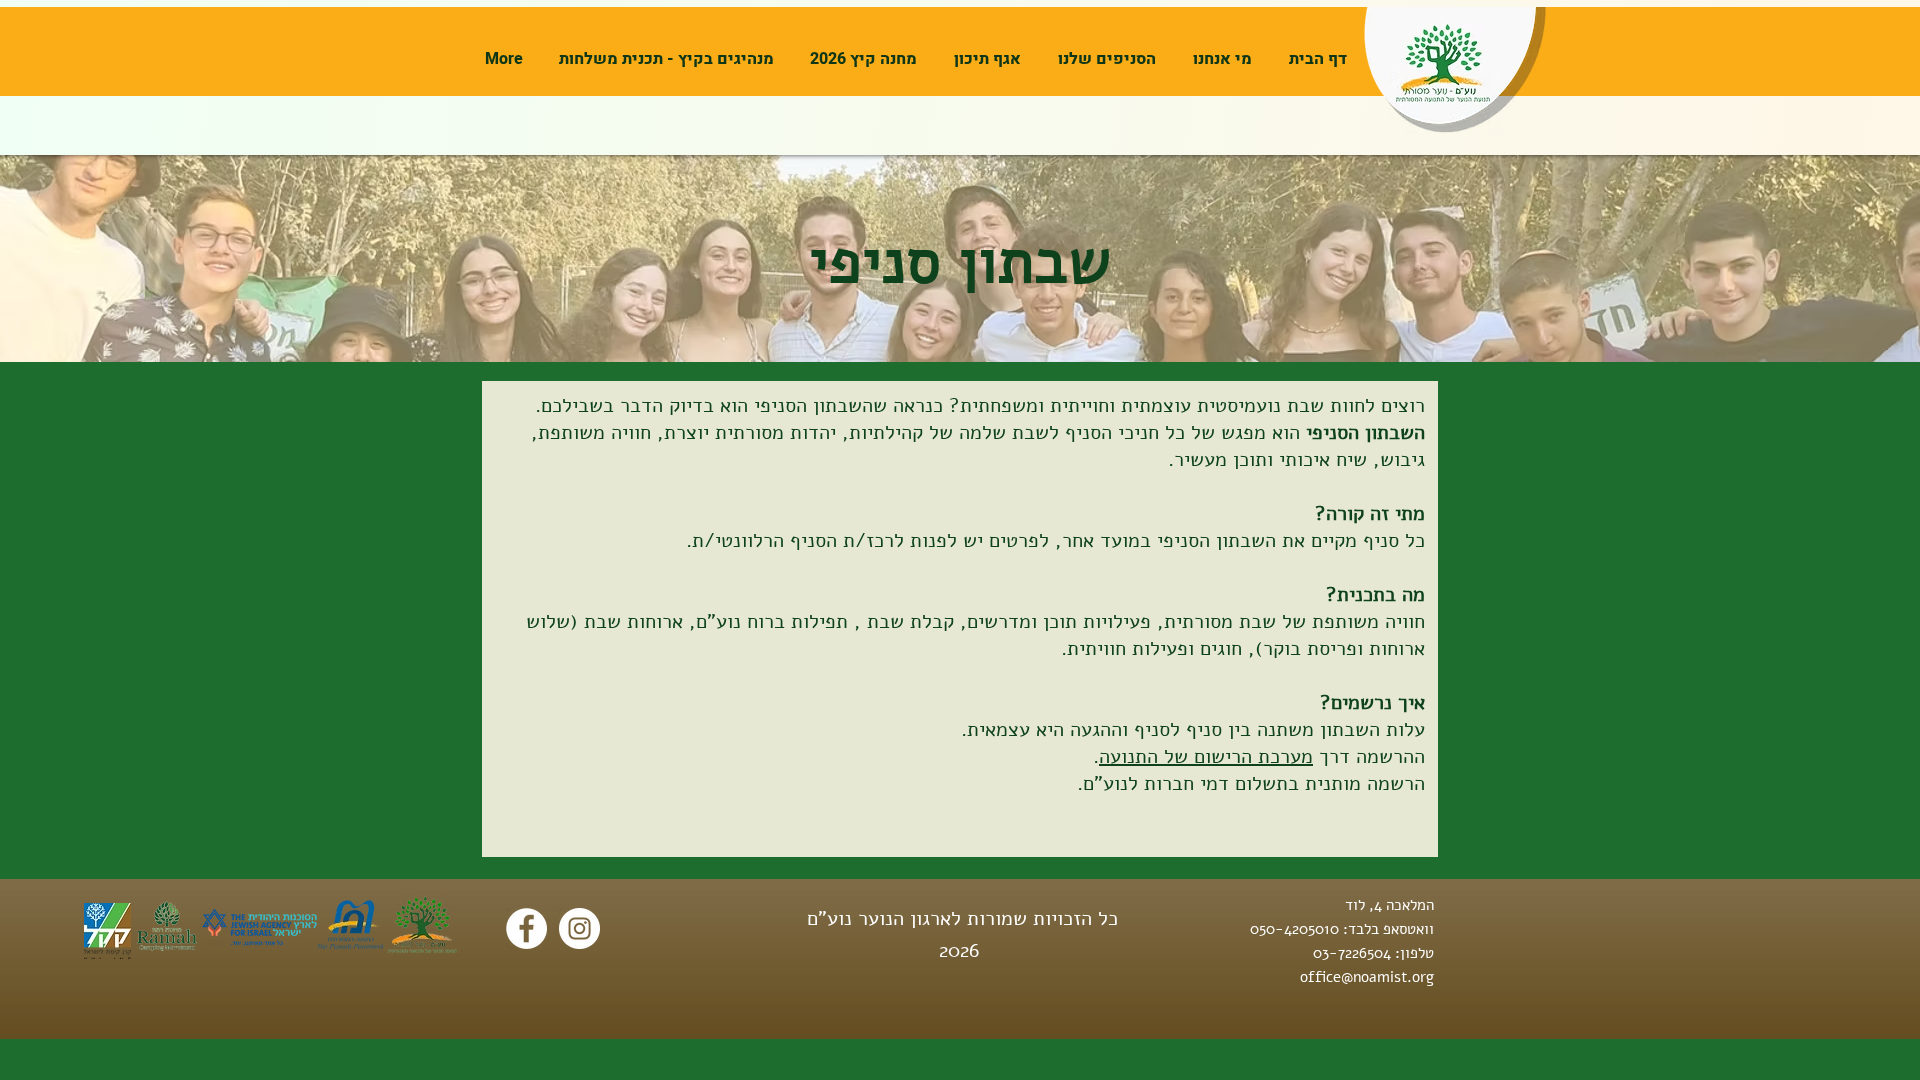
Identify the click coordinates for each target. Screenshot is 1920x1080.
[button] (1219, 59)
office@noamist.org (1367, 977)
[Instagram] (579, 928)
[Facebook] (526, 928)
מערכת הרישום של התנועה (1206, 756)
